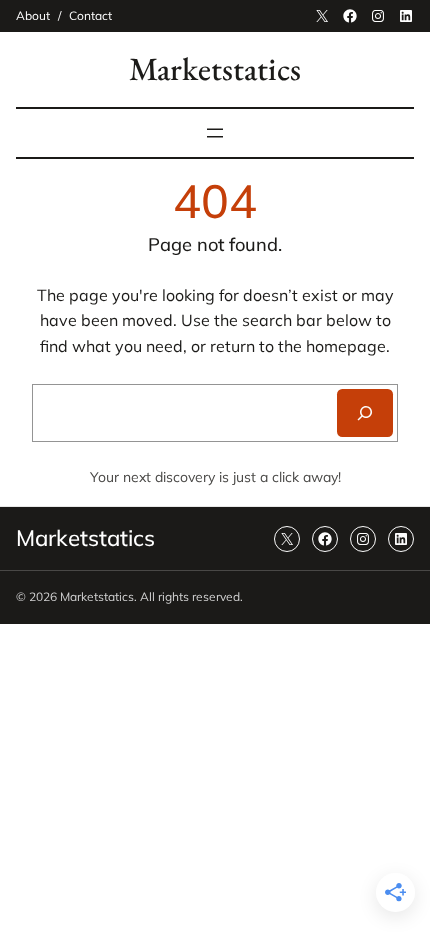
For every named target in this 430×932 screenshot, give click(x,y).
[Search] (365, 413)
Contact (90, 15)
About (33, 15)
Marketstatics (215, 68)
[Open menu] (215, 133)
